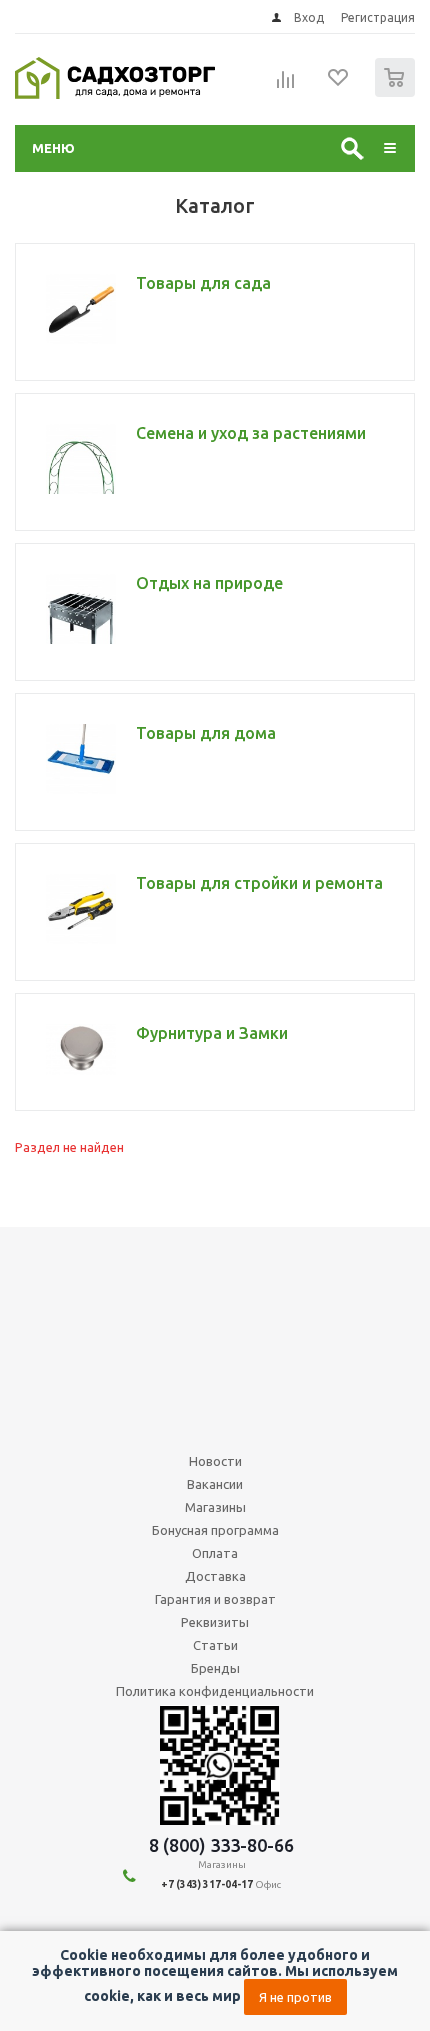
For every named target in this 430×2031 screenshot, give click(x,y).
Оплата (215, 1553)
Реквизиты (215, 1622)
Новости (215, 1461)
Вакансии (215, 1484)
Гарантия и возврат (215, 1599)
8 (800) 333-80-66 (221, 1845)
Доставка (215, 1576)
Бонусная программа (215, 1530)
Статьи (215, 1645)
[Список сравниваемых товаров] (286, 86)
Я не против (295, 1997)
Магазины (215, 1507)
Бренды (215, 1668)
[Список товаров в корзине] (397, 92)
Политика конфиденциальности (215, 1691)
